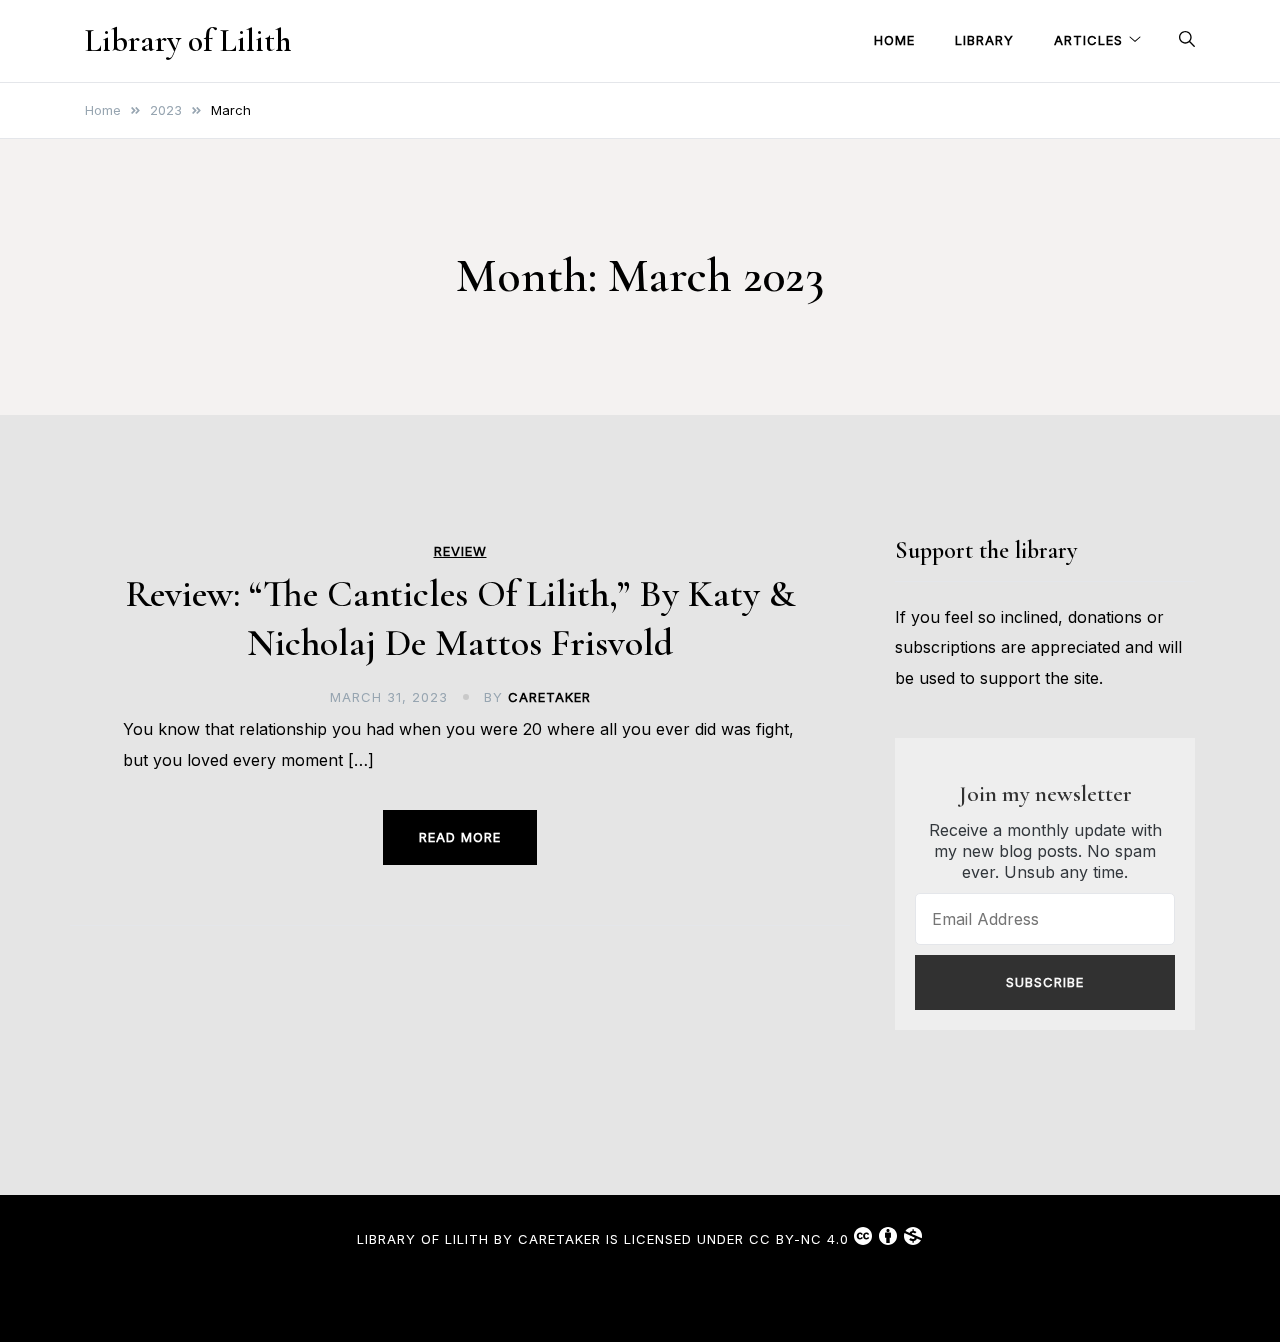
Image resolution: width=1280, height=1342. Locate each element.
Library (984, 40)
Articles (1088, 40)
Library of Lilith (188, 40)
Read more (460, 837)
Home (894, 40)
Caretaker (549, 697)
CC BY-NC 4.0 (799, 1239)
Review (460, 551)
